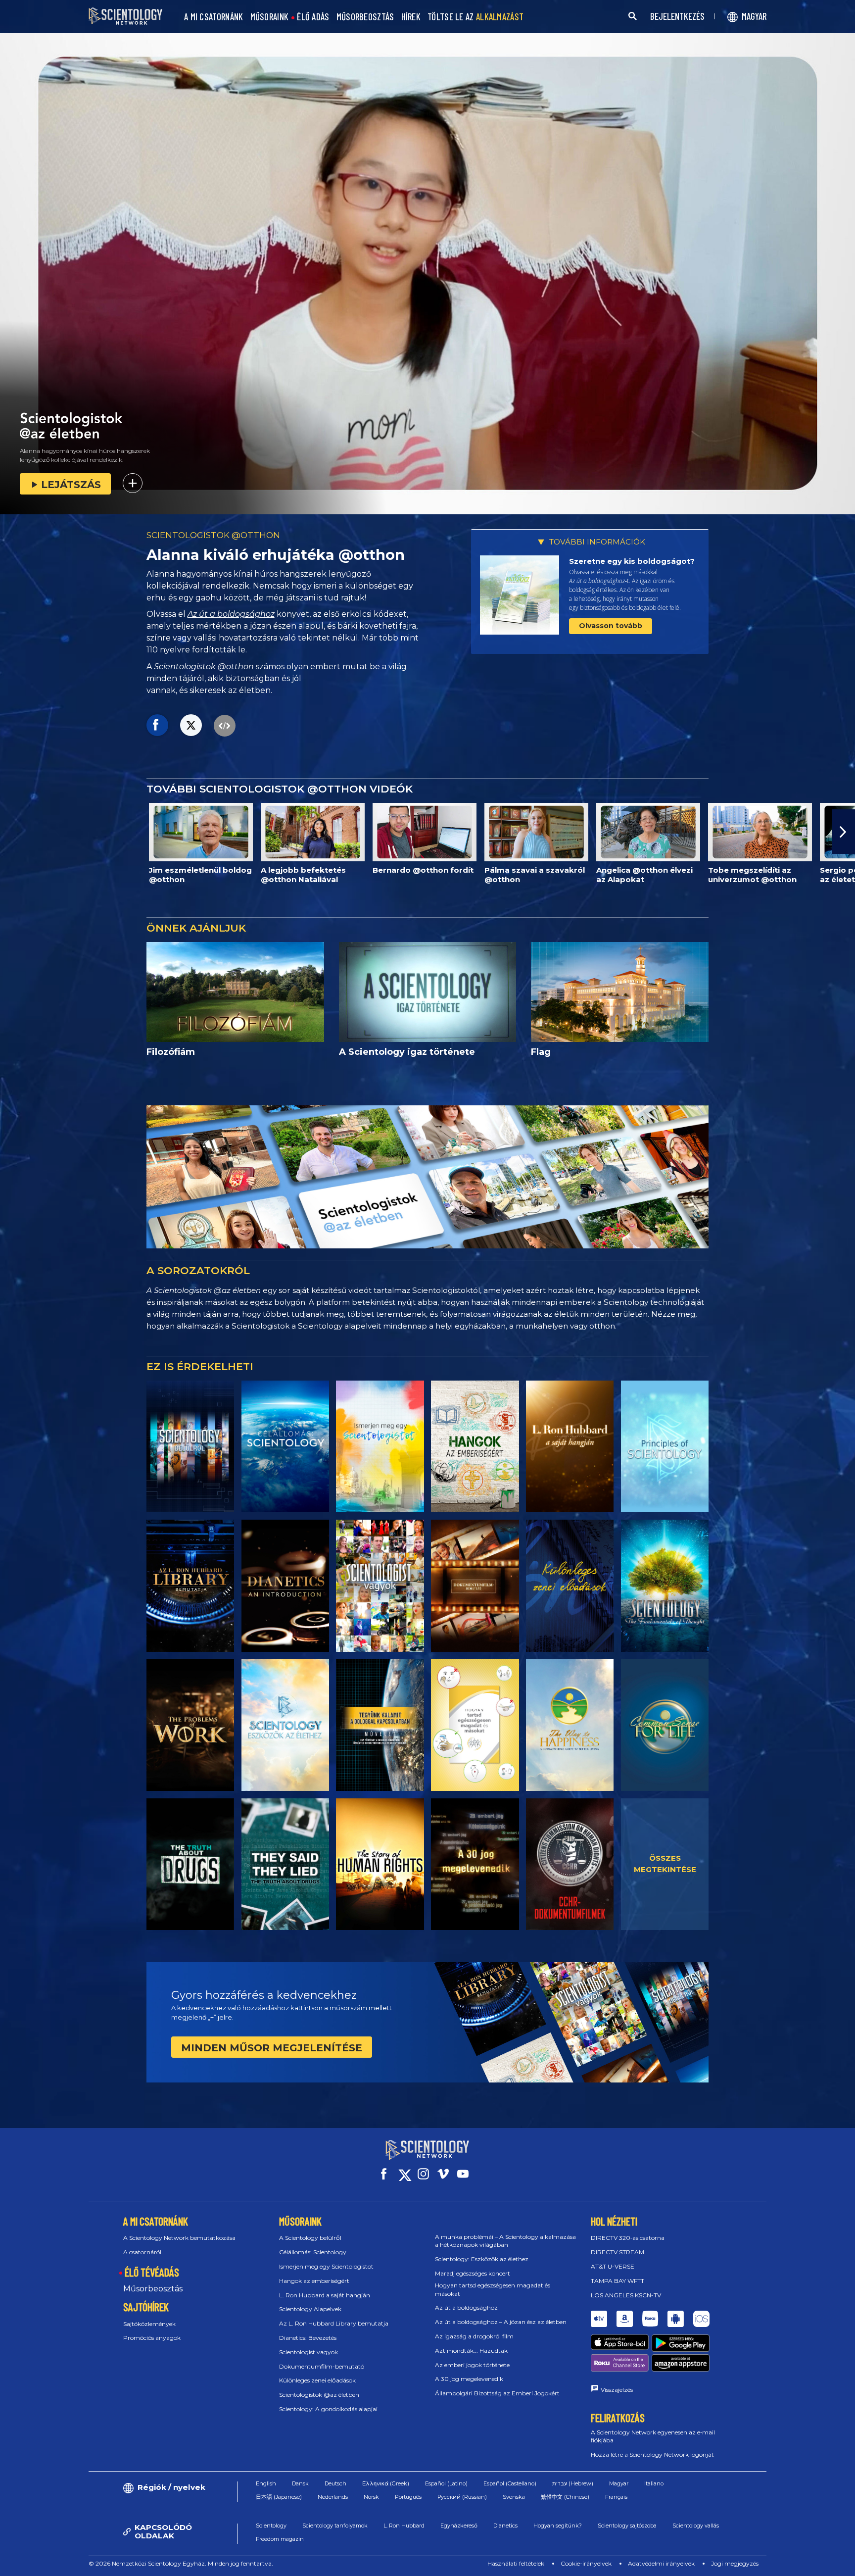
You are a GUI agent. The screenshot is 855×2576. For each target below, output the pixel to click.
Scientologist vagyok (309, 2352)
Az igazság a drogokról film (474, 2336)
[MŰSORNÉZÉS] (665, 1446)
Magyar (619, 2483)
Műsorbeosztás (153, 2289)
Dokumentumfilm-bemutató (322, 2366)
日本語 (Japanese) (279, 2497)
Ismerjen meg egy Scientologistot (326, 2266)
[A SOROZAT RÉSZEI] (190, 1446)
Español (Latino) (446, 2483)
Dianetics (505, 2526)
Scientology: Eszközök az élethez (482, 2259)
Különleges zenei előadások (317, 2380)
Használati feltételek (516, 2563)
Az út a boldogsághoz (231, 614)
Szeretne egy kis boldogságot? (632, 561)
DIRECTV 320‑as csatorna (628, 2238)
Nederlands (333, 2497)
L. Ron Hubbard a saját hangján (325, 2295)
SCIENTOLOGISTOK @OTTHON (213, 535)
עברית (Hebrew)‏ (573, 2483)
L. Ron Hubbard (404, 2526)
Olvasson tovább (611, 626)
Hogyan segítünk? (558, 2526)
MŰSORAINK (270, 17)
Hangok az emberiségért (314, 2281)
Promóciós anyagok (152, 2338)
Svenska (514, 2497)
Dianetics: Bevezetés (308, 2338)
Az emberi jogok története (472, 2365)
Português (408, 2497)
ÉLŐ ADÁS (313, 17)
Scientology (271, 2526)
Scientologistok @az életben (319, 2395)
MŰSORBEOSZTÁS (365, 17)
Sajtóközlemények (149, 2324)
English (266, 2483)
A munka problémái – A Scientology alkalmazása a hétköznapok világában (505, 2241)
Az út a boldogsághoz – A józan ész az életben (501, 2322)
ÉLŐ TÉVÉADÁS (152, 2272)
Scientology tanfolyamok (335, 2526)
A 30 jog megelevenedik (469, 2379)
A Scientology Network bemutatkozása (179, 2238)
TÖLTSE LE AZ (475, 17)
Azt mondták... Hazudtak (471, 2351)
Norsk (371, 2497)
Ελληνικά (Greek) (386, 2483)
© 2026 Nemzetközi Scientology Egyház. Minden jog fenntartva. (181, 2563)
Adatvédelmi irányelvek (661, 2563)
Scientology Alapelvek (310, 2309)
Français (616, 2497)
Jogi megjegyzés (735, 2563)
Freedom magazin (280, 2539)
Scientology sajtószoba (627, 2526)
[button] (11, 832)
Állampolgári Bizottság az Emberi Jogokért (497, 2393)
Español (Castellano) (510, 2483)
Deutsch (335, 2483)
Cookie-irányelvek (586, 2563)
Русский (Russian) (462, 2497)
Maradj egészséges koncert (473, 2273)
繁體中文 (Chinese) (565, 2497)
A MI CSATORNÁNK (214, 17)
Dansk (300, 2483)
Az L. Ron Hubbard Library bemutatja (334, 2323)
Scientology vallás (696, 2526)
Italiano (654, 2483)
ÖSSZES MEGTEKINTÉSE (665, 1864)
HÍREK (411, 17)
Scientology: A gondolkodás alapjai (328, 2409)
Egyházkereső (459, 2526)
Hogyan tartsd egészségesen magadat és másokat (493, 2289)
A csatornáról (142, 2252)
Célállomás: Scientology (313, 2252)
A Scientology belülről (310, 2238)
